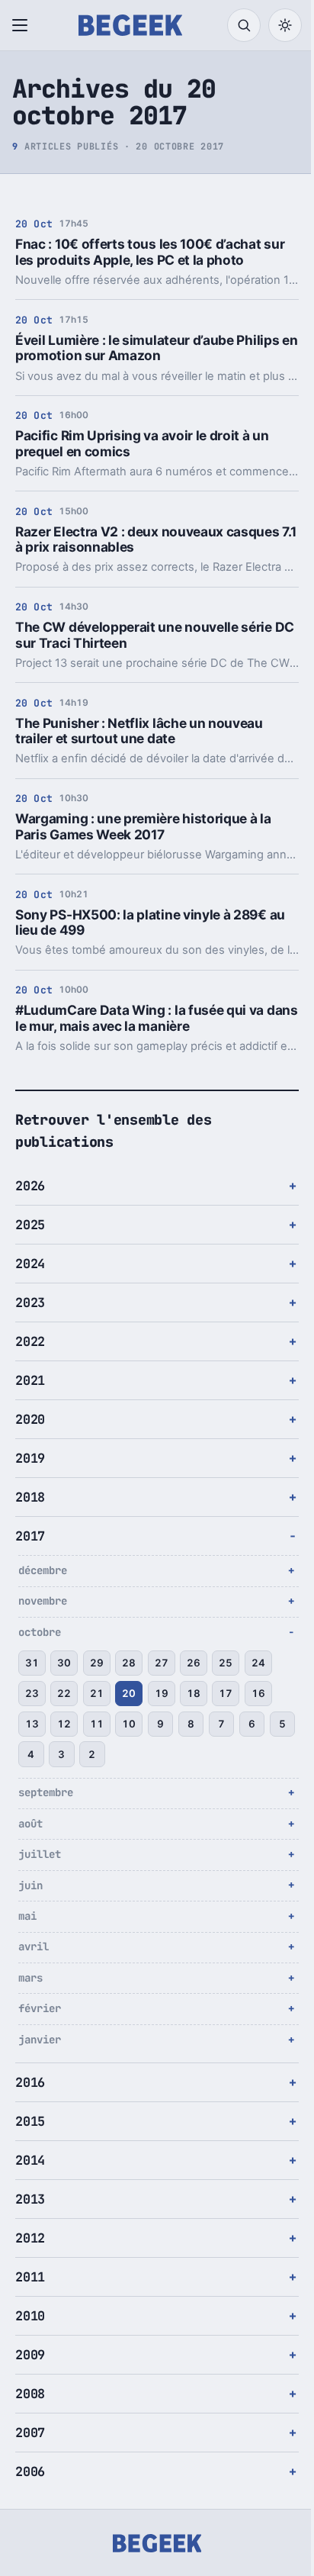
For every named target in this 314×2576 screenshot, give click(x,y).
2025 (30, 1225)
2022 (30, 1341)
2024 (30, 1264)
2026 (30, 1186)
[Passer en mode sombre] (285, 25)
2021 (30, 1380)
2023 (30, 1302)
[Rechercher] (244, 25)
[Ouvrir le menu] (23, 25)
